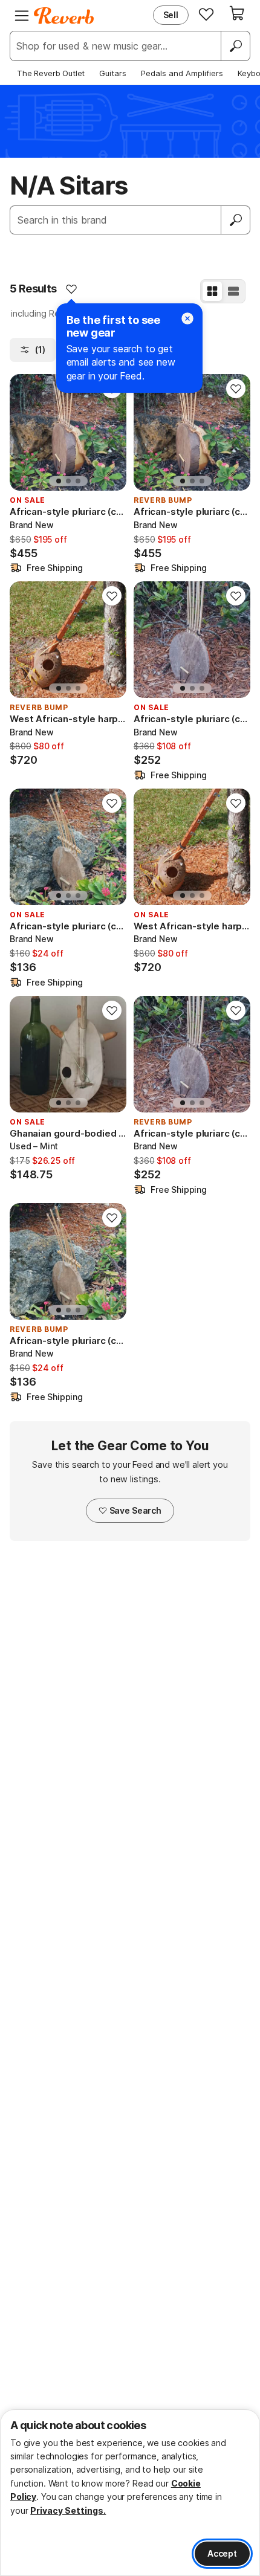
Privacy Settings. (68, 2510)
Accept (222, 2553)
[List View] (233, 291)
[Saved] (206, 14)
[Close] (187, 318)
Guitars (113, 73)
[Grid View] (212, 291)
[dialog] (130, 2493)
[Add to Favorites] (71, 289)
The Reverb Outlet (51, 73)
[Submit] (236, 220)
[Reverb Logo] (64, 16)
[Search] (235, 46)
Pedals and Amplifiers (182, 73)
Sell (171, 15)
